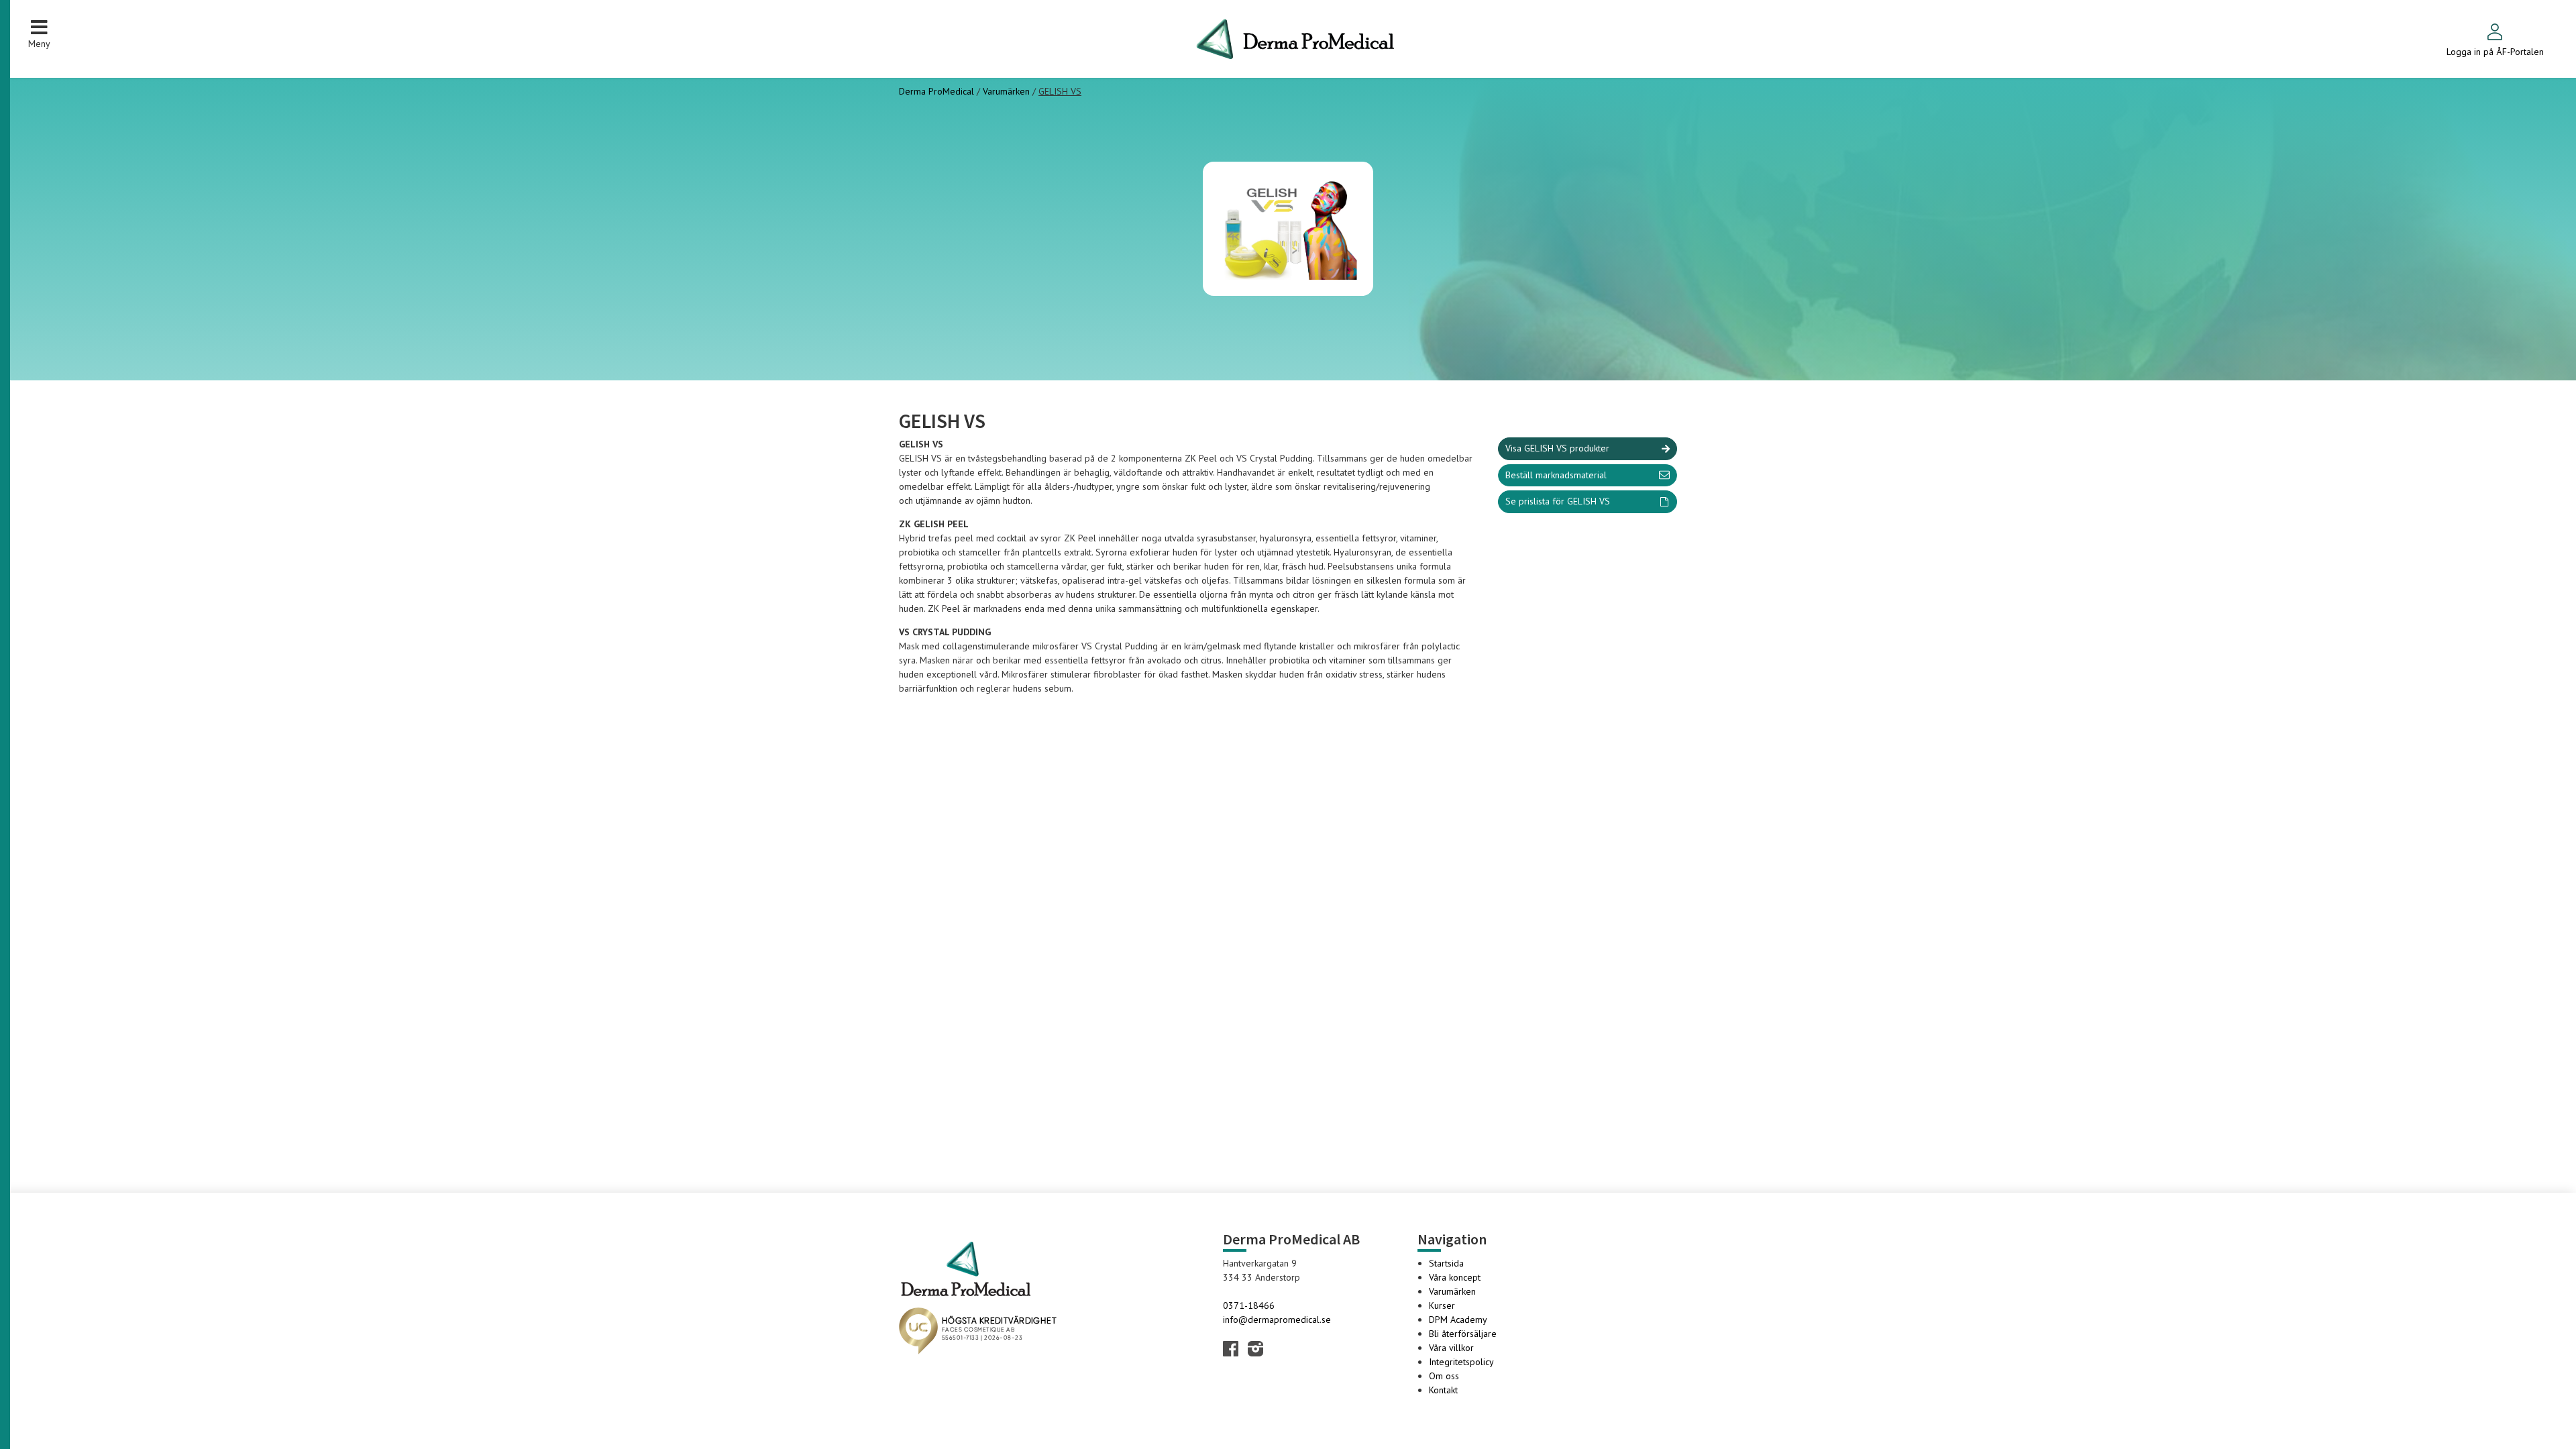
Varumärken (1006, 91)
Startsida (1446, 1263)
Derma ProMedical (938, 91)
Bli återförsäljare (1463, 1334)
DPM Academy (1458, 1320)
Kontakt (1443, 1390)
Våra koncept (1455, 1277)
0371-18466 (1249, 1305)
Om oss (1444, 1376)
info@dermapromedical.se (1277, 1320)
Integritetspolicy (1461, 1362)
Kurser (1442, 1305)
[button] (39, 34)
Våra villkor (1451, 1348)
